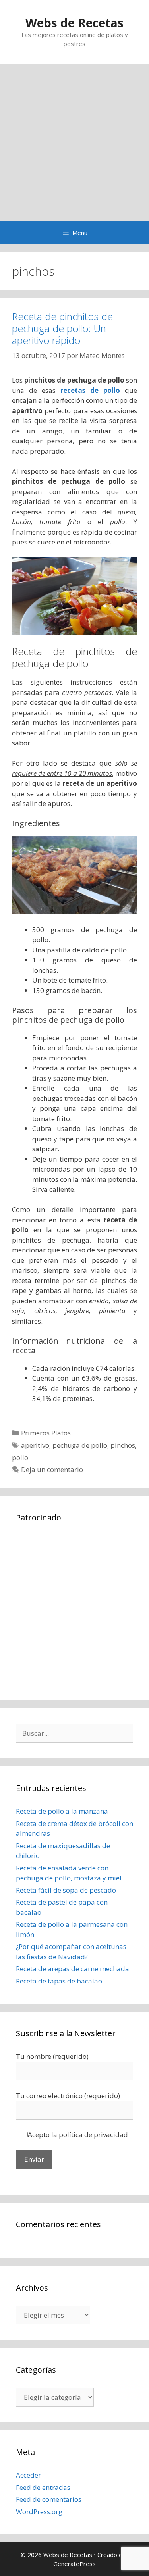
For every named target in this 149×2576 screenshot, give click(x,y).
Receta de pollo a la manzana (62, 1811)
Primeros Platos (46, 1433)
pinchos (123, 1445)
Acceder (28, 2475)
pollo (20, 1457)
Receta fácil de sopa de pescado (66, 1890)
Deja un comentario (52, 1469)
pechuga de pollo (80, 1445)
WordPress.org (39, 2512)
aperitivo (35, 1445)
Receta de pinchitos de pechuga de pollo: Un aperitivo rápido (62, 328)
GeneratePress (74, 2564)
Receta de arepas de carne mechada (73, 1969)
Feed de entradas (43, 2487)
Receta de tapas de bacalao (59, 1981)
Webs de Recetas (74, 23)
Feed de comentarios (49, 2499)
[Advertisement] (74, 142)
